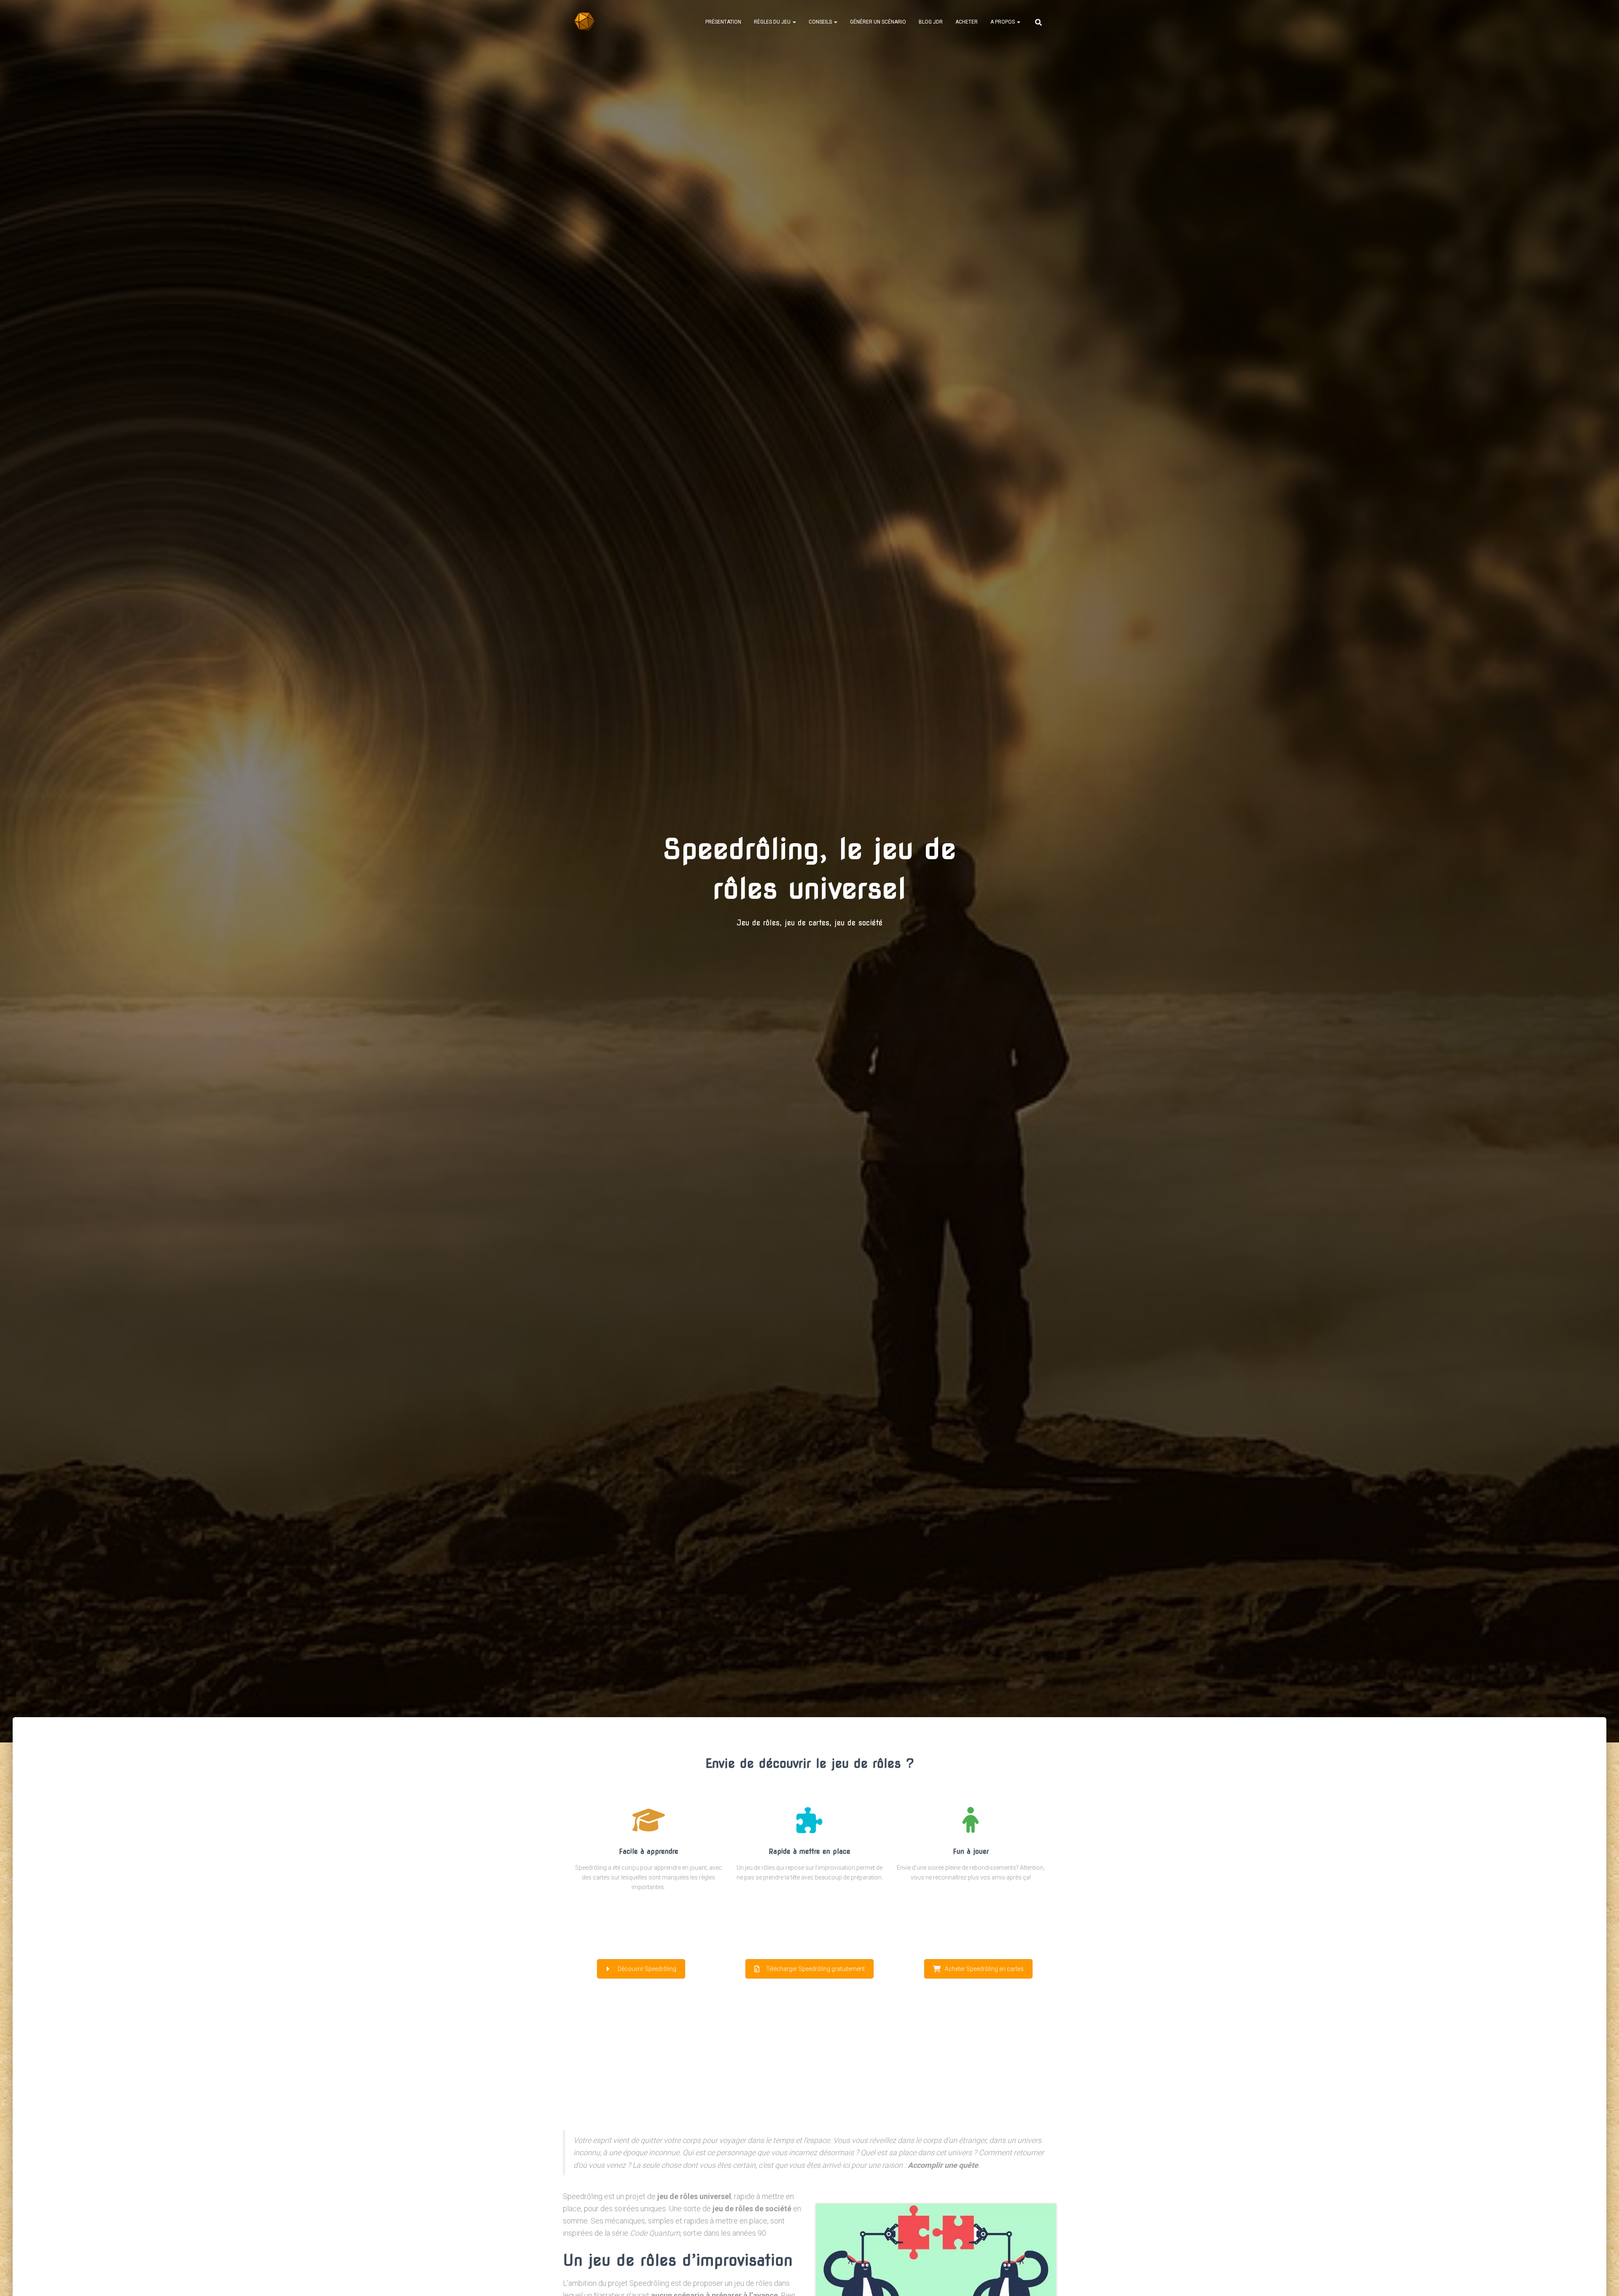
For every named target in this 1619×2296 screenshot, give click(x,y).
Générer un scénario (878, 22)
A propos (1003, 22)
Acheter (967, 22)
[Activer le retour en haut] (1602, 2279)
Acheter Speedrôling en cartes (984, 1969)
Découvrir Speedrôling (647, 1969)
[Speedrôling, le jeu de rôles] (585, 22)
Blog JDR (931, 22)
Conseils (821, 22)
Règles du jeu (773, 22)
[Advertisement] (809, 2065)
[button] (794, 22)
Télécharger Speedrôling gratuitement (815, 1969)
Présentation (723, 22)
